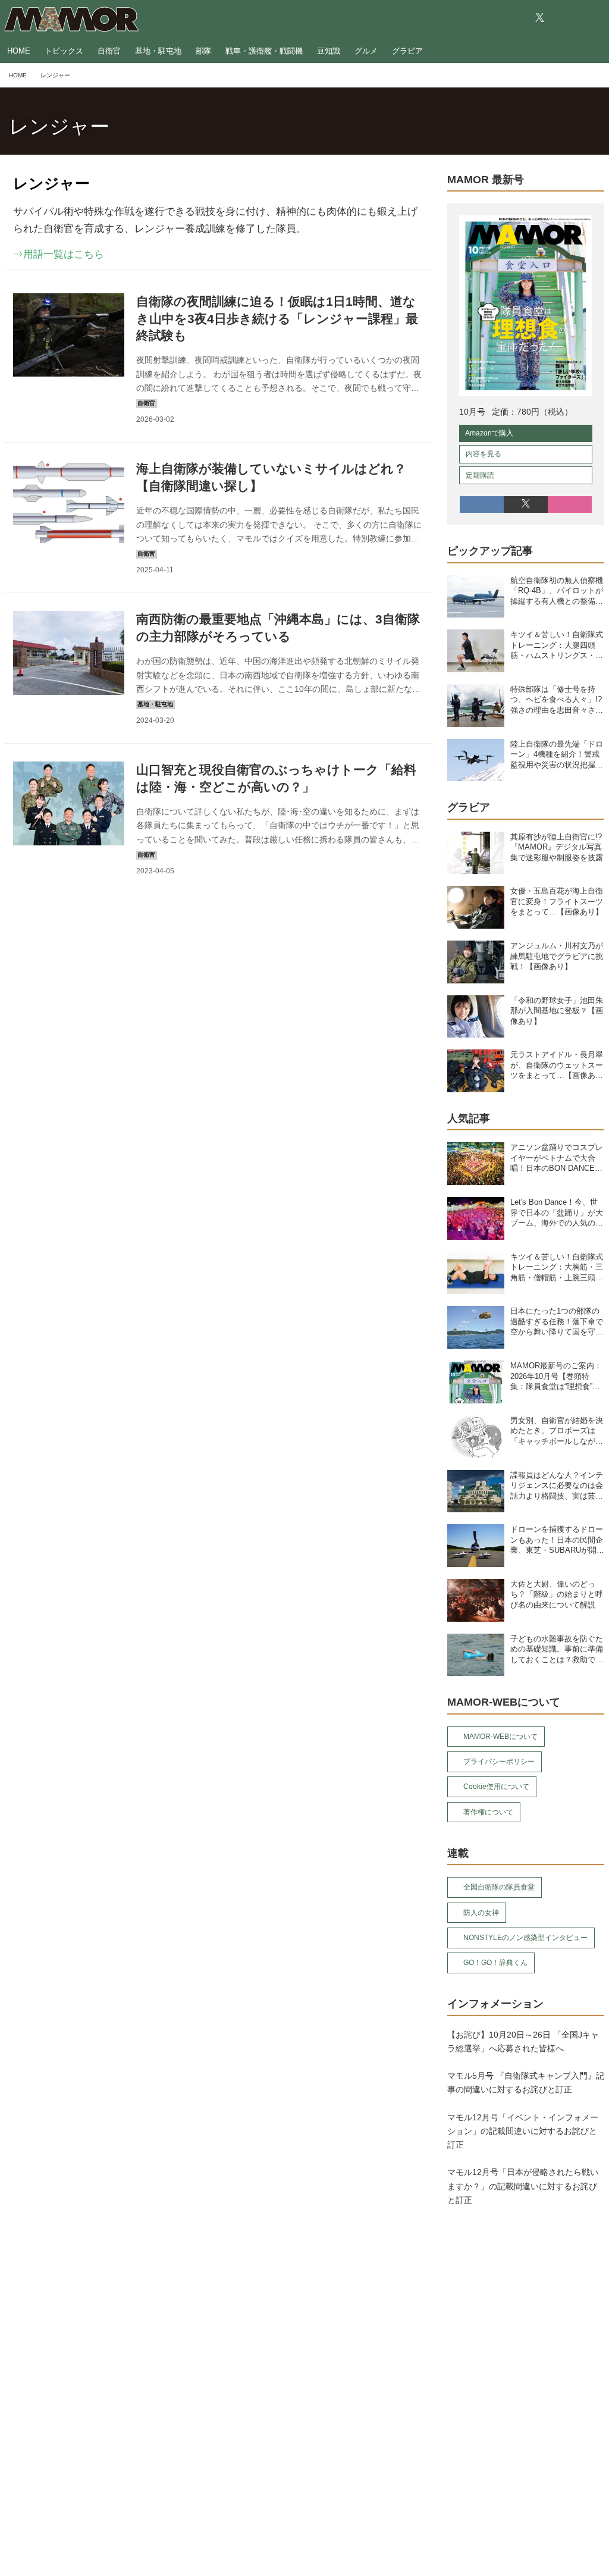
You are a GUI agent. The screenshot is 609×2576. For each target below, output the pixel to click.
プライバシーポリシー (499, 1762)
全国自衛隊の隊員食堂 (499, 1887)
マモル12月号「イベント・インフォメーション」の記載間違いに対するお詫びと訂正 (523, 2131)
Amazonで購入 (489, 433)
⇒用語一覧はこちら (59, 254)
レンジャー (59, 126)
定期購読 (480, 475)
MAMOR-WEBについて (500, 1737)
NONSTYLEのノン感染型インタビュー (525, 1938)
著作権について (488, 1812)
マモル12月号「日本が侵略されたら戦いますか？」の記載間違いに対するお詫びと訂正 (523, 2186)
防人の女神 (481, 1913)
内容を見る (484, 454)
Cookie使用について (496, 1787)
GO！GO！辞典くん (495, 1963)
